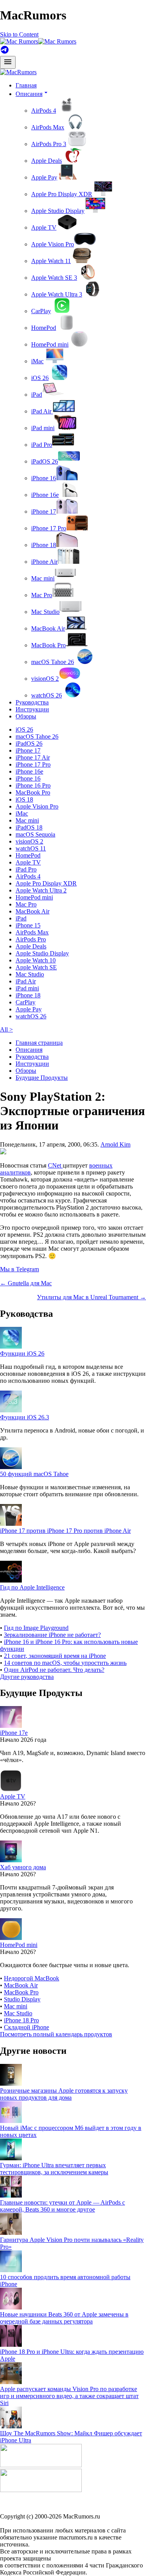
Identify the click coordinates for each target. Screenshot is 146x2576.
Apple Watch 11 (51, 261)
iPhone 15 (28, 925)
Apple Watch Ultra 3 (57, 294)
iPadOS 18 (29, 827)
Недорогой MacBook (32, 1978)
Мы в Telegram (19, 1269)
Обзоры (26, 716)
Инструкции (32, 709)
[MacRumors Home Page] (38, 41)
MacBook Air (48, 628)
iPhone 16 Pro (33, 785)
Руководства (32, 702)
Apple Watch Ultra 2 (41, 890)
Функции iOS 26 (22, 1353)
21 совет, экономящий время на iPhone (55, 1656)
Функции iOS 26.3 (25, 1417)
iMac (37, 361)
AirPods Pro (31, 939)
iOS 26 (40, 378)
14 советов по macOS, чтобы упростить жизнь (65, 1663)
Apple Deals (47, 161)
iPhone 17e (14, 1733)
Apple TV (44, 227)
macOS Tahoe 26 (53, 662)
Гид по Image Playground (36, 1628)
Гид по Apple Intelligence (32, 1587)
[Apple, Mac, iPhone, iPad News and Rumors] (18, 72)
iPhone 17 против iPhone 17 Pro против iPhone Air (65, 1531)
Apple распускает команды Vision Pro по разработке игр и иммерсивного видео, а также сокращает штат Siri (69, 2396)
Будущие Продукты (42, 1078)
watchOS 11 (31, 848)
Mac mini (43, 578)
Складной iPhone (26, 2027)
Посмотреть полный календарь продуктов (56, 2034)
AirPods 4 (44, 111)
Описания (29, 1050)
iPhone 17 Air (33, 757)
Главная (26, 85)
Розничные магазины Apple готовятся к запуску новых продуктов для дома (64, 2094)
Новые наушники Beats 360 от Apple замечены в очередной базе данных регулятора (64, 2318)
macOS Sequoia (35, 834)
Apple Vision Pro (53, 244)
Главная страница (39, 1043)
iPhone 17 (44, 512)
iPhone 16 (44, 478)
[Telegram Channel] (5, 52)
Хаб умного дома (23, 1867)
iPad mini (43, 428)
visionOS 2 (45, 679)
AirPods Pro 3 (49, 144)
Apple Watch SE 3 (54, 278)
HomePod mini (50, 344)
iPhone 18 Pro (21, 2020)
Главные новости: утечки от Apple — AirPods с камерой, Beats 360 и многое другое (62, 2206)
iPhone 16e (45, 495)
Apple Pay (44, 177)
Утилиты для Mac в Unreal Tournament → (91, 1297)
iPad (37, 395)
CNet (55, 1165)
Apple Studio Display (58, 211)
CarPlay (41, 311)
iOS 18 (24, 799)
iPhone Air (44, 562)
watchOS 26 (47, 695)
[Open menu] (8, 62)
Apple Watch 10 (36, 960)
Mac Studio (45, 612)
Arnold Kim (115, 1144)
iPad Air (42, 411)
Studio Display (22, 1999)
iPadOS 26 (45, 461)
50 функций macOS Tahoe (34, 1474)
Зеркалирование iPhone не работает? (52, 1635)
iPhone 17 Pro (49, 528)
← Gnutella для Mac (26, 1283)
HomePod (44, 328)
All (6, 1029)
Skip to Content (19, 34)
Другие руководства (27, 1677)
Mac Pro (42, 595)
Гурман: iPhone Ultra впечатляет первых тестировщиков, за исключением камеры (54, 2169)
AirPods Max (48, 127)
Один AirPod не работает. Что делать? (54, 1670)
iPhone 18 (44, 545)
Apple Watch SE (36, 967)
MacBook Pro (48, 645)
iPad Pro (42, 445)
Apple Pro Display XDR (62, 194)
